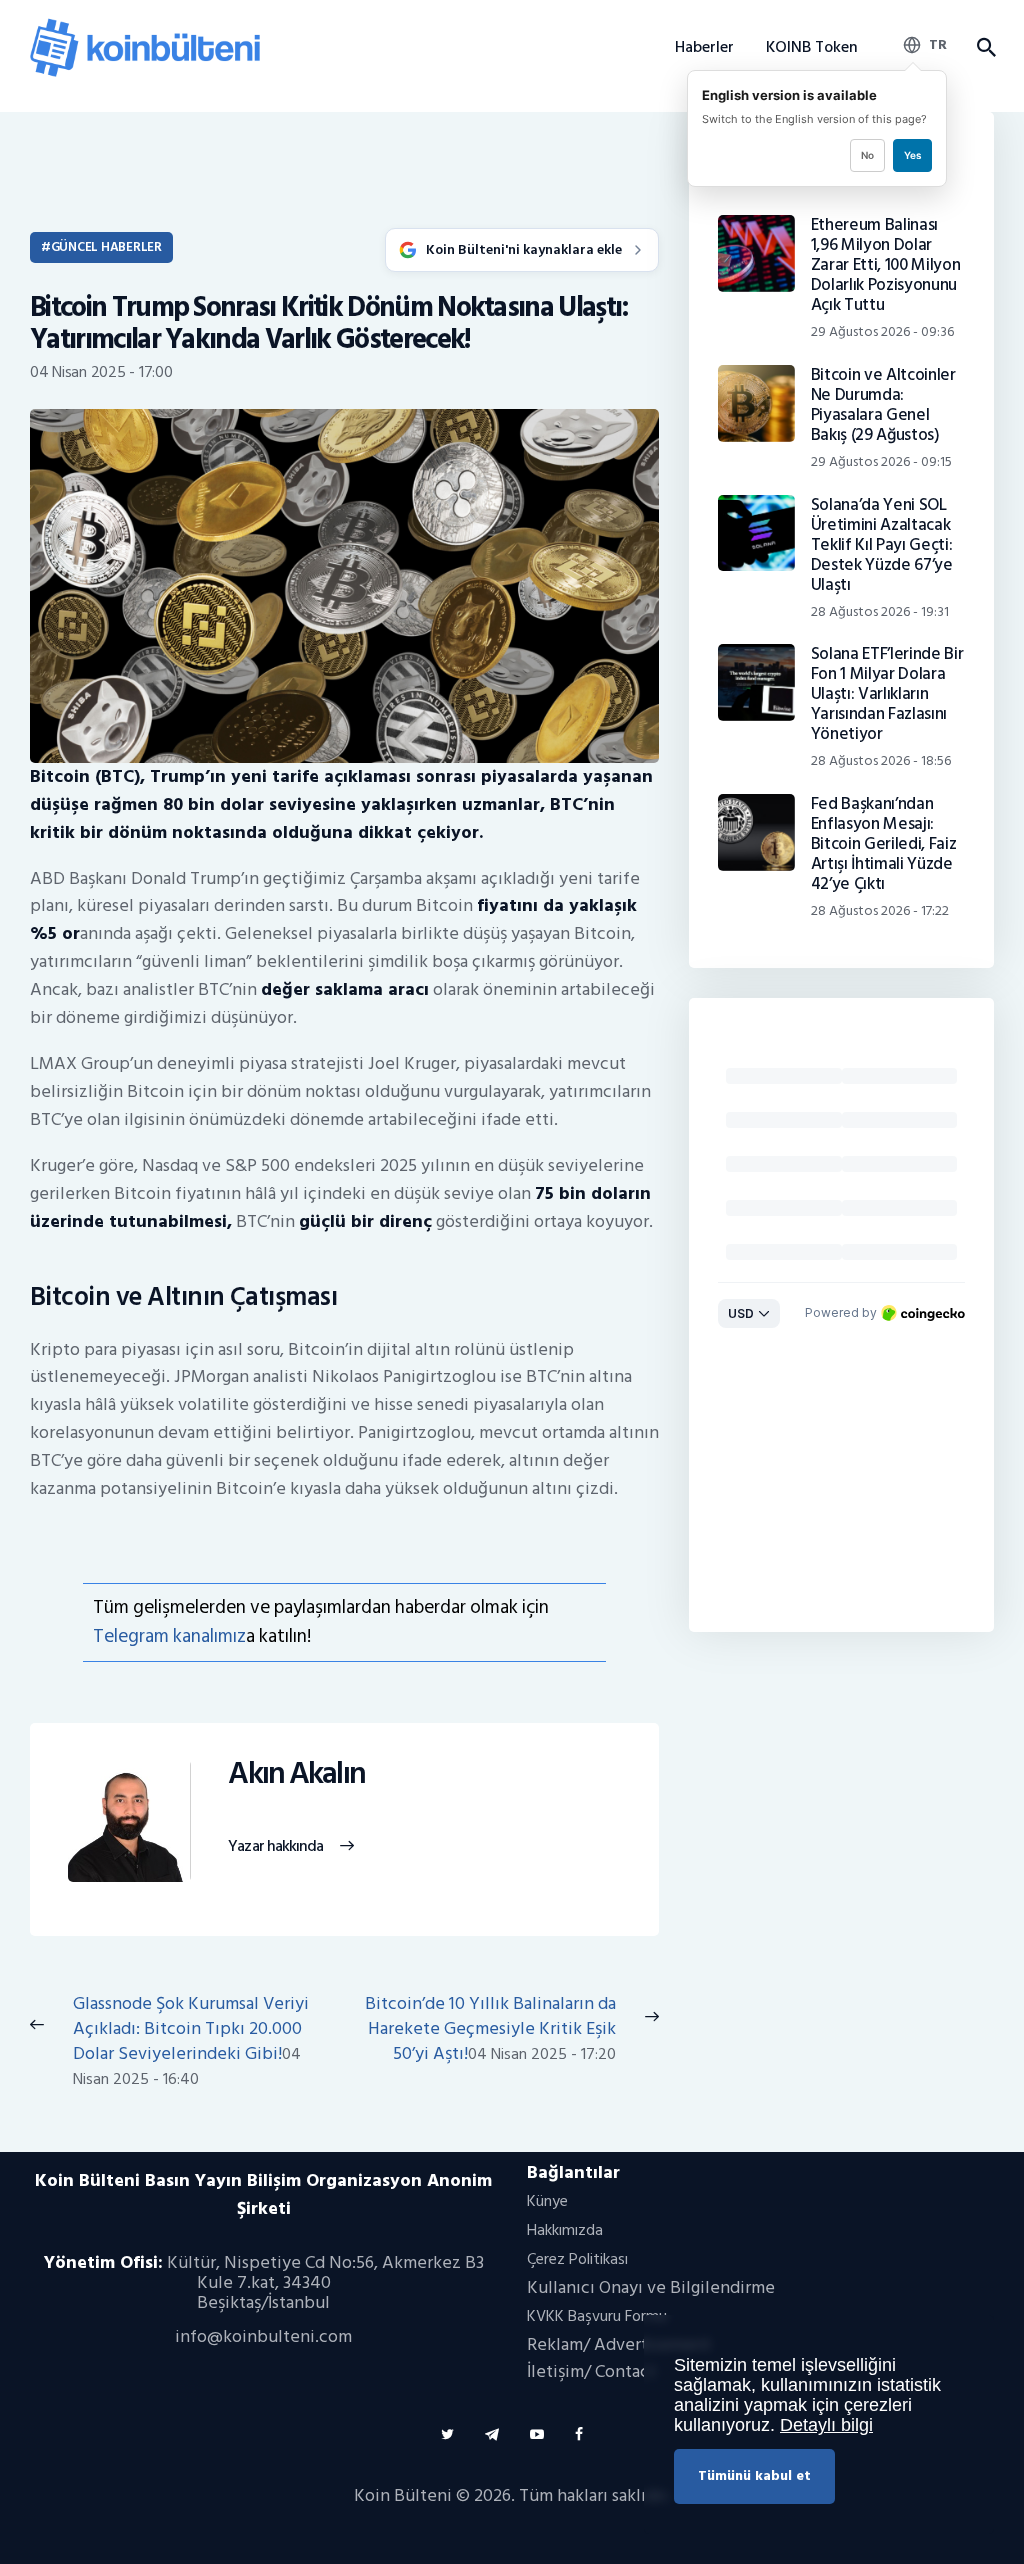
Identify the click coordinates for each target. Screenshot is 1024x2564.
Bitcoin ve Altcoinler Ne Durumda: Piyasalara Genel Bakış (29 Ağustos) (883, 405)
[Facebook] (579, 2434)
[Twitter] (447, 2434)
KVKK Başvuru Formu (597, 2316)
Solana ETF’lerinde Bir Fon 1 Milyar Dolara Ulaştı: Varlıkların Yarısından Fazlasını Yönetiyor (887, 694)
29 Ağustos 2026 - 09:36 (882, 331)
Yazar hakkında (275, 1847)
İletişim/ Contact (591, 2371)
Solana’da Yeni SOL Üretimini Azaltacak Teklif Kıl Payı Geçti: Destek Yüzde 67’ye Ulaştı (882, 545)
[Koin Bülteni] (145, 25)
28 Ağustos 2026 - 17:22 (880, 910)
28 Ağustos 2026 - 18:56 (881, 760)
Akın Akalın (296, 1774)
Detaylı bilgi (826, 2425)
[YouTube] (537, 2434)
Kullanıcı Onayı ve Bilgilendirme (651, 2287)
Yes (912, 155)
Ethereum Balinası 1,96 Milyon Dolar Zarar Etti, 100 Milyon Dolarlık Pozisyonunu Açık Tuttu (886, 265)
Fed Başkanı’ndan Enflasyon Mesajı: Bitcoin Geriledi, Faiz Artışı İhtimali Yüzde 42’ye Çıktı (884, 844)
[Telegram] (492, 2434)
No (867, 155)
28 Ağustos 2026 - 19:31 (880, 611)
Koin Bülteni (403, 2495)
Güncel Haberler (106, 247)
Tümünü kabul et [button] (754, 2475)
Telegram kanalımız (169, 1636)
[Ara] (985, 48)
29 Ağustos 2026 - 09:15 (881, 461)
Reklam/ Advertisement (619, 2344)
